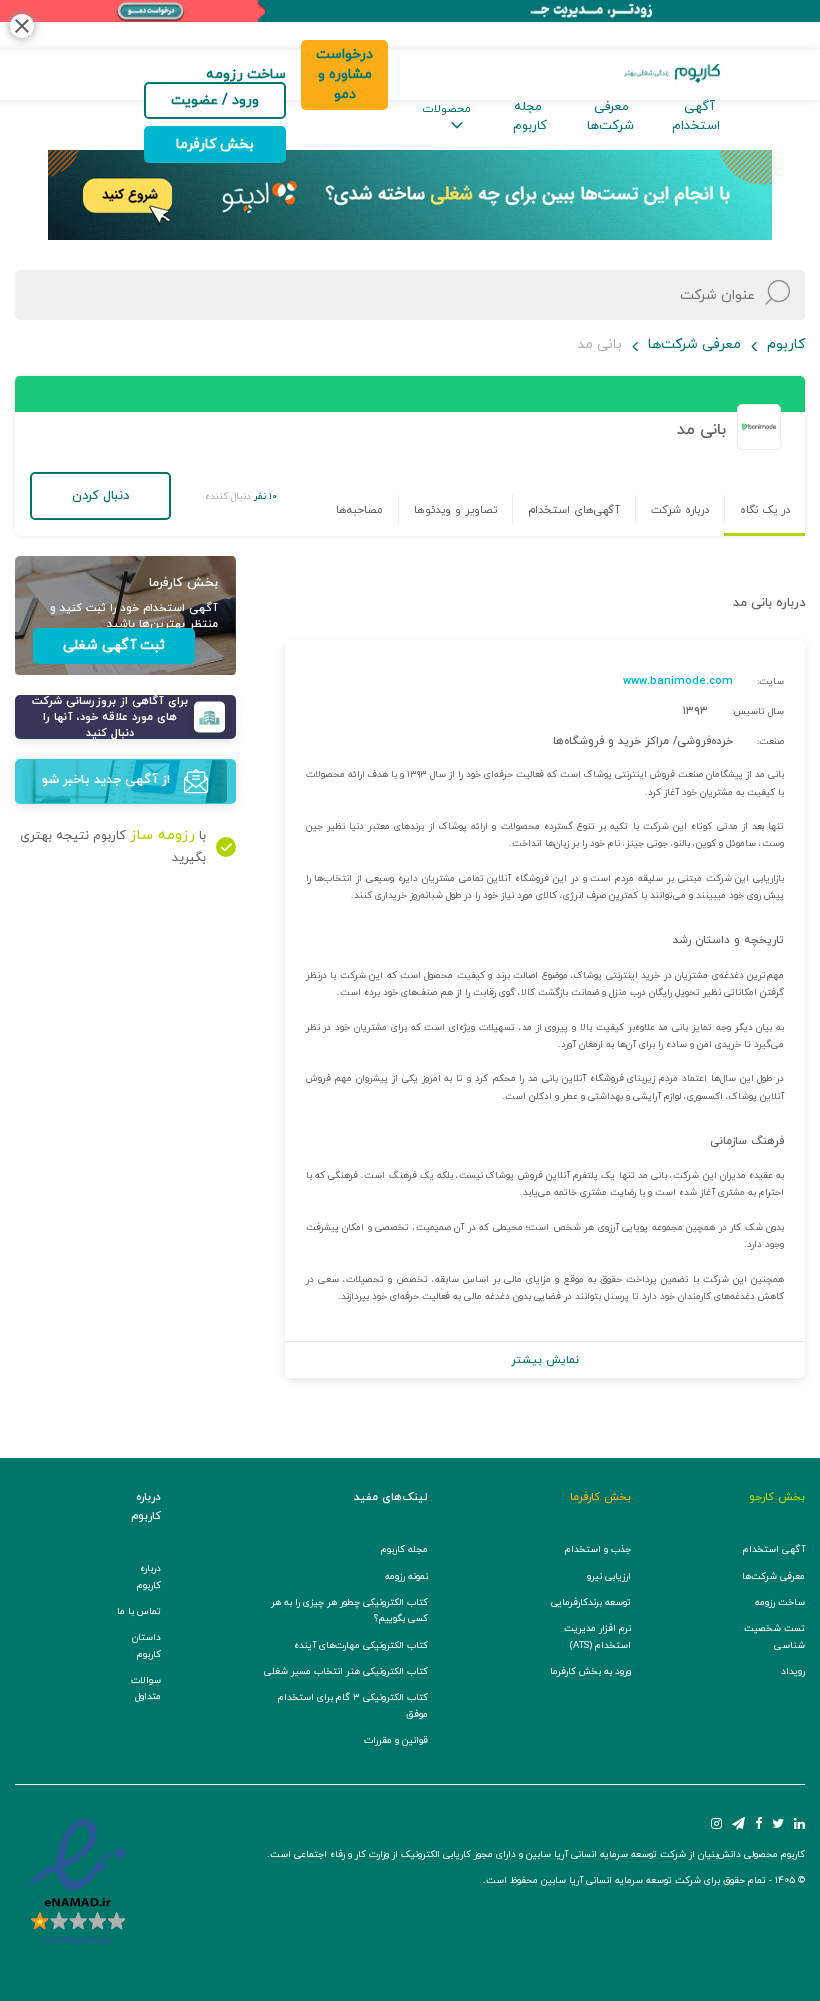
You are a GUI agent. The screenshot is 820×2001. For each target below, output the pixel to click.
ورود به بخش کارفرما (590, 1671)
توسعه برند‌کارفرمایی (591, 1602)
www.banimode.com (678, 681)
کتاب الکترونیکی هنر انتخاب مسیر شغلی (346, 1671)
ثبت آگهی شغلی (114, 645)
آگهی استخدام (696, 116)
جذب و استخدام (598, 1549)
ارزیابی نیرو (609, 1576)
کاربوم (786, 344)
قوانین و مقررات (396, 1740)
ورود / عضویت (215, 100)
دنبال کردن (100, 496)
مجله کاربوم (530, 116)
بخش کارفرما (215, 144)
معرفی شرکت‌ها (610, 116)
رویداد (793, 1671)
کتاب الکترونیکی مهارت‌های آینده (361, 1645)
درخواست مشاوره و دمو (344, 74)
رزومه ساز (162, 835)
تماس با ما (139, 1611)
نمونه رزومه (406, 1576)
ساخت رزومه (780, 1602)
